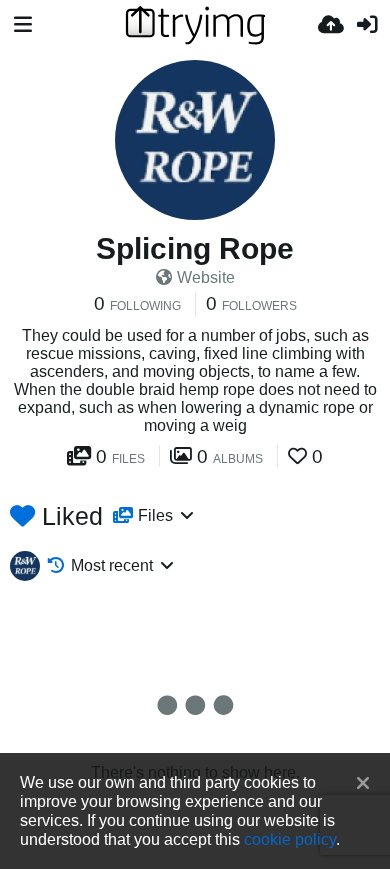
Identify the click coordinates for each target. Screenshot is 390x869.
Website (206, 277)
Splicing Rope (195, 248)
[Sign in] (367, 25)
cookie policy (290, 839)
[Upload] (331, 25)
